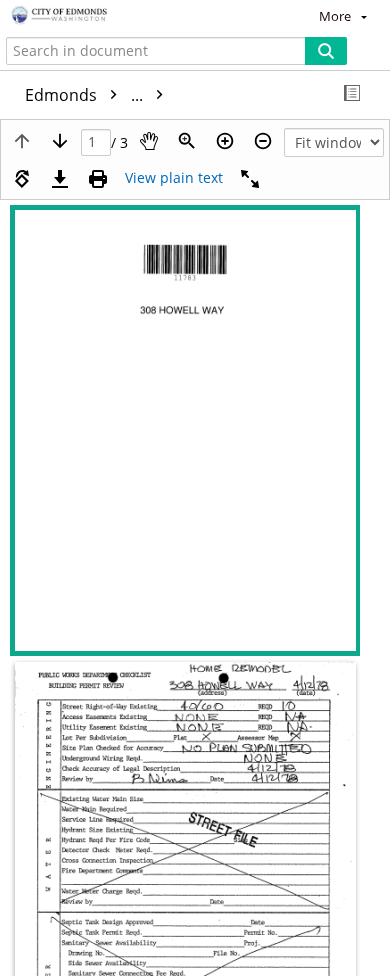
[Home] (85, 16)
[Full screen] (250, 179)
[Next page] (60, 141)
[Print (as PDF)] (98, 179)
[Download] (60, 179)
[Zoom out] (263, 141)
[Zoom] (187, 141)
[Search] (326, 51)
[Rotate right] (22, 179)
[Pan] (149, 141)
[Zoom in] (225, 141)
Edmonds (86, 95)
